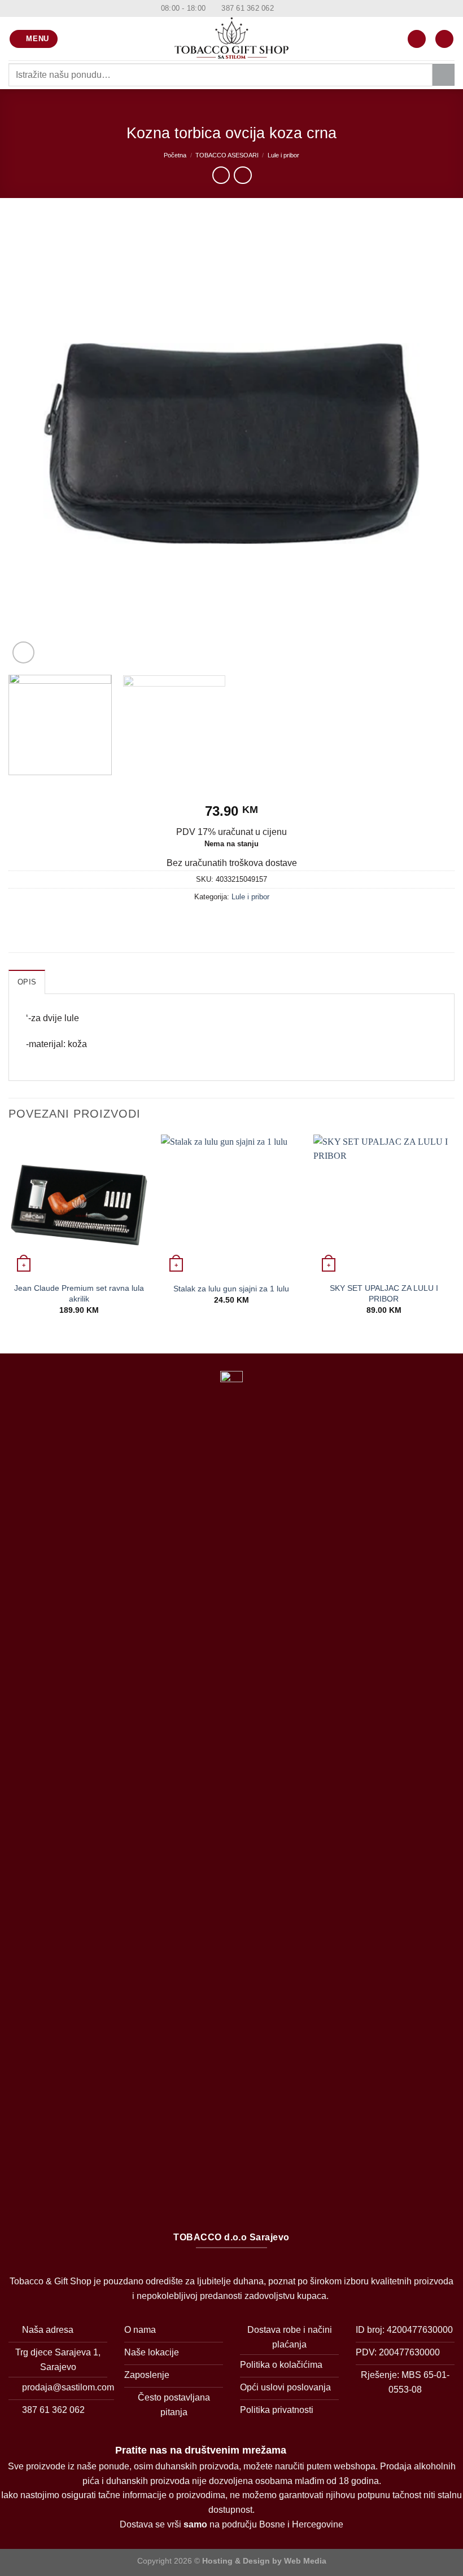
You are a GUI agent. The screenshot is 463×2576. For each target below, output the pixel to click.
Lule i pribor (283, 155)
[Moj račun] (417, 39)
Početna (175, 155)
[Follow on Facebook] (283, 8)
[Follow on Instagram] (294, 8)
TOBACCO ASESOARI (227, 155)
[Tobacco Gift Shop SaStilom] (231, 39)
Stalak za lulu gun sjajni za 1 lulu (231, 1289)
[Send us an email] (305, 8)
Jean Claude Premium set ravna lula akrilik (79, 1293)
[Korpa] (444, 39)
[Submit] (444, 75)
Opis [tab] (27, 982)
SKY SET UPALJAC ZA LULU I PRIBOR (384, 1293)
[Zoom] (23, 652)
